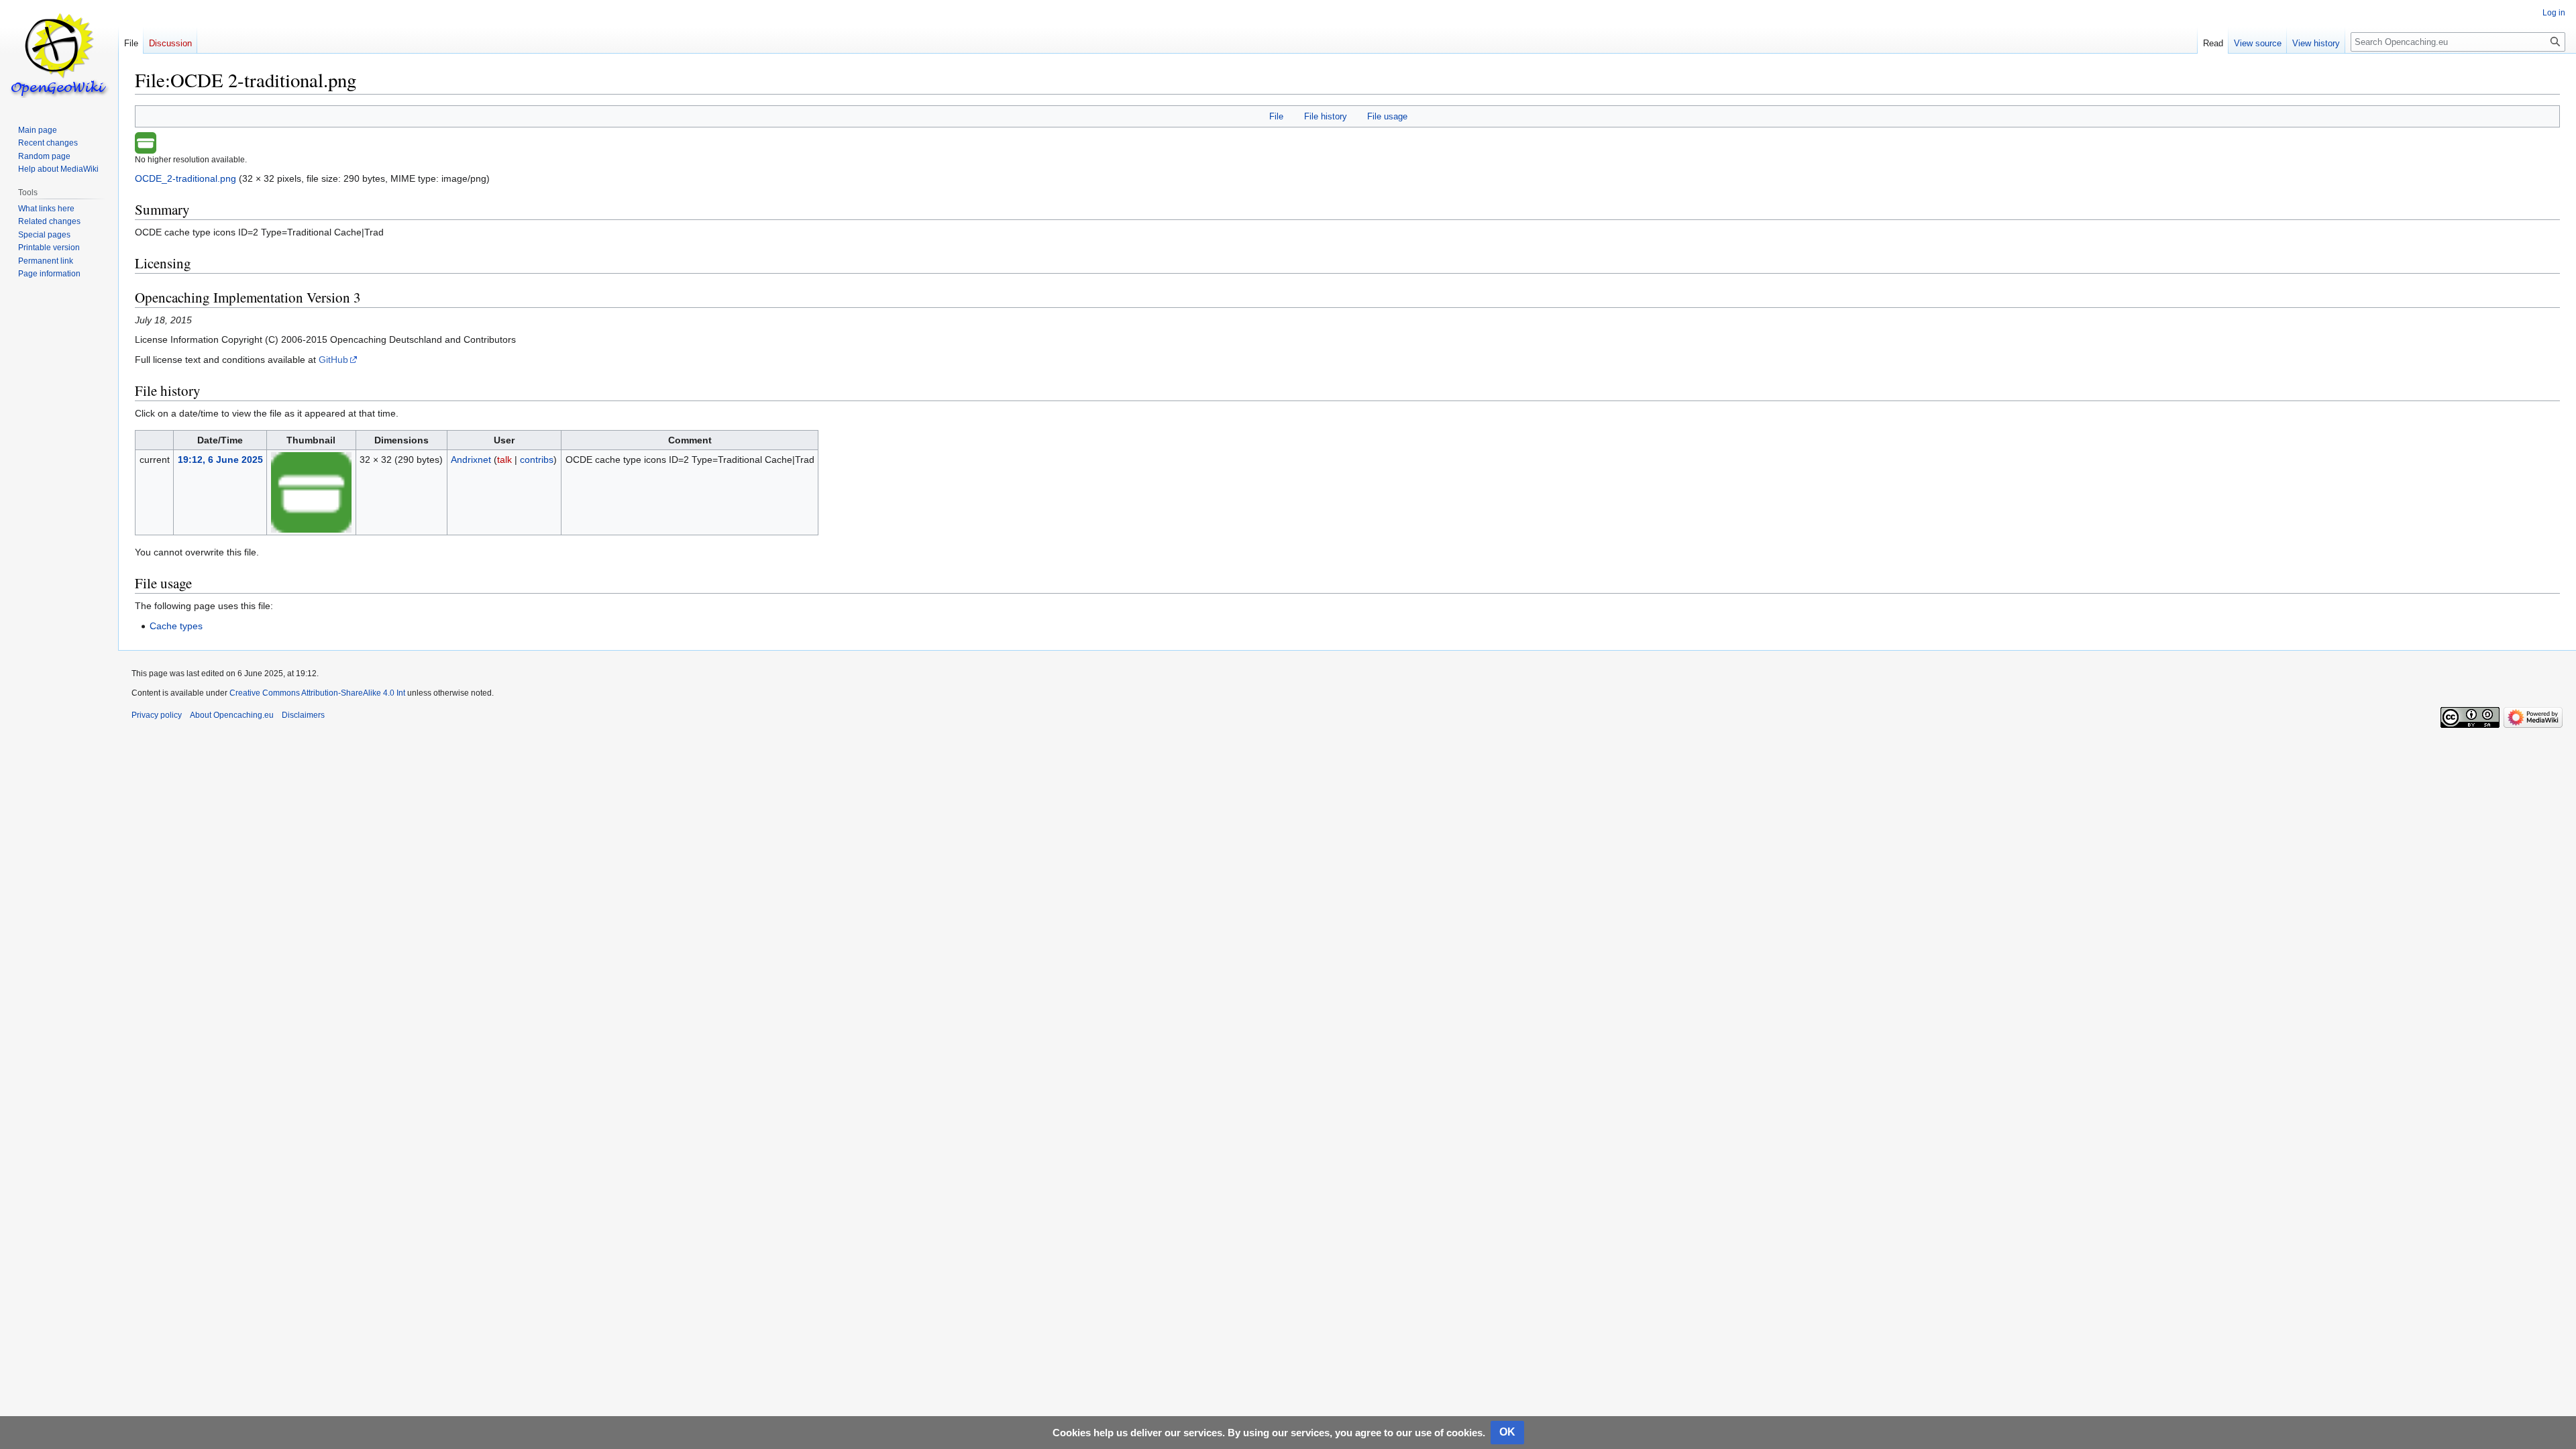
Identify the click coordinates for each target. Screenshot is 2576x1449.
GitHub (333, 360)
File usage (1387, 116)
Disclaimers (303, 715)
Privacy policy (157, 715)
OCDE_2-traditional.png (185, 178)
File (1276, 116)
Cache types (176, 626)
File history (1326, 116)
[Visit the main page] (59, 54)
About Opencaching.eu (232, 715)
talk (504, 460)
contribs (537, 460)
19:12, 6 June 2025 (220, 460)
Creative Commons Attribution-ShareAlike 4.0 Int (317, 693)
